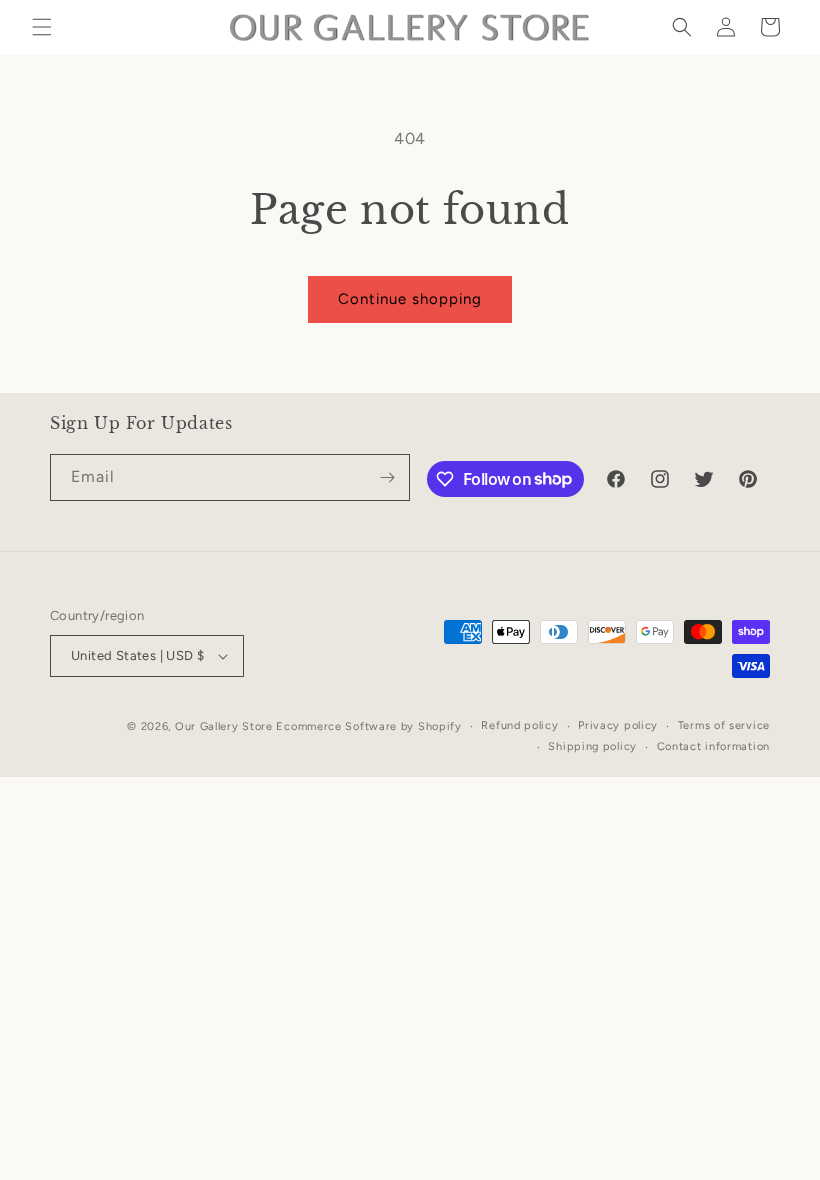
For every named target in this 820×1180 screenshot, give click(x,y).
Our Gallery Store (224, 726)
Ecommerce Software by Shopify (368, 726)
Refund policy (519, 725)
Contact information (713, 746)
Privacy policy (618, 725)
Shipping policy (592, 746)
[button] (42, 27)
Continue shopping (410, 299)
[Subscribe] (387, 477)
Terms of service (724, 725)
